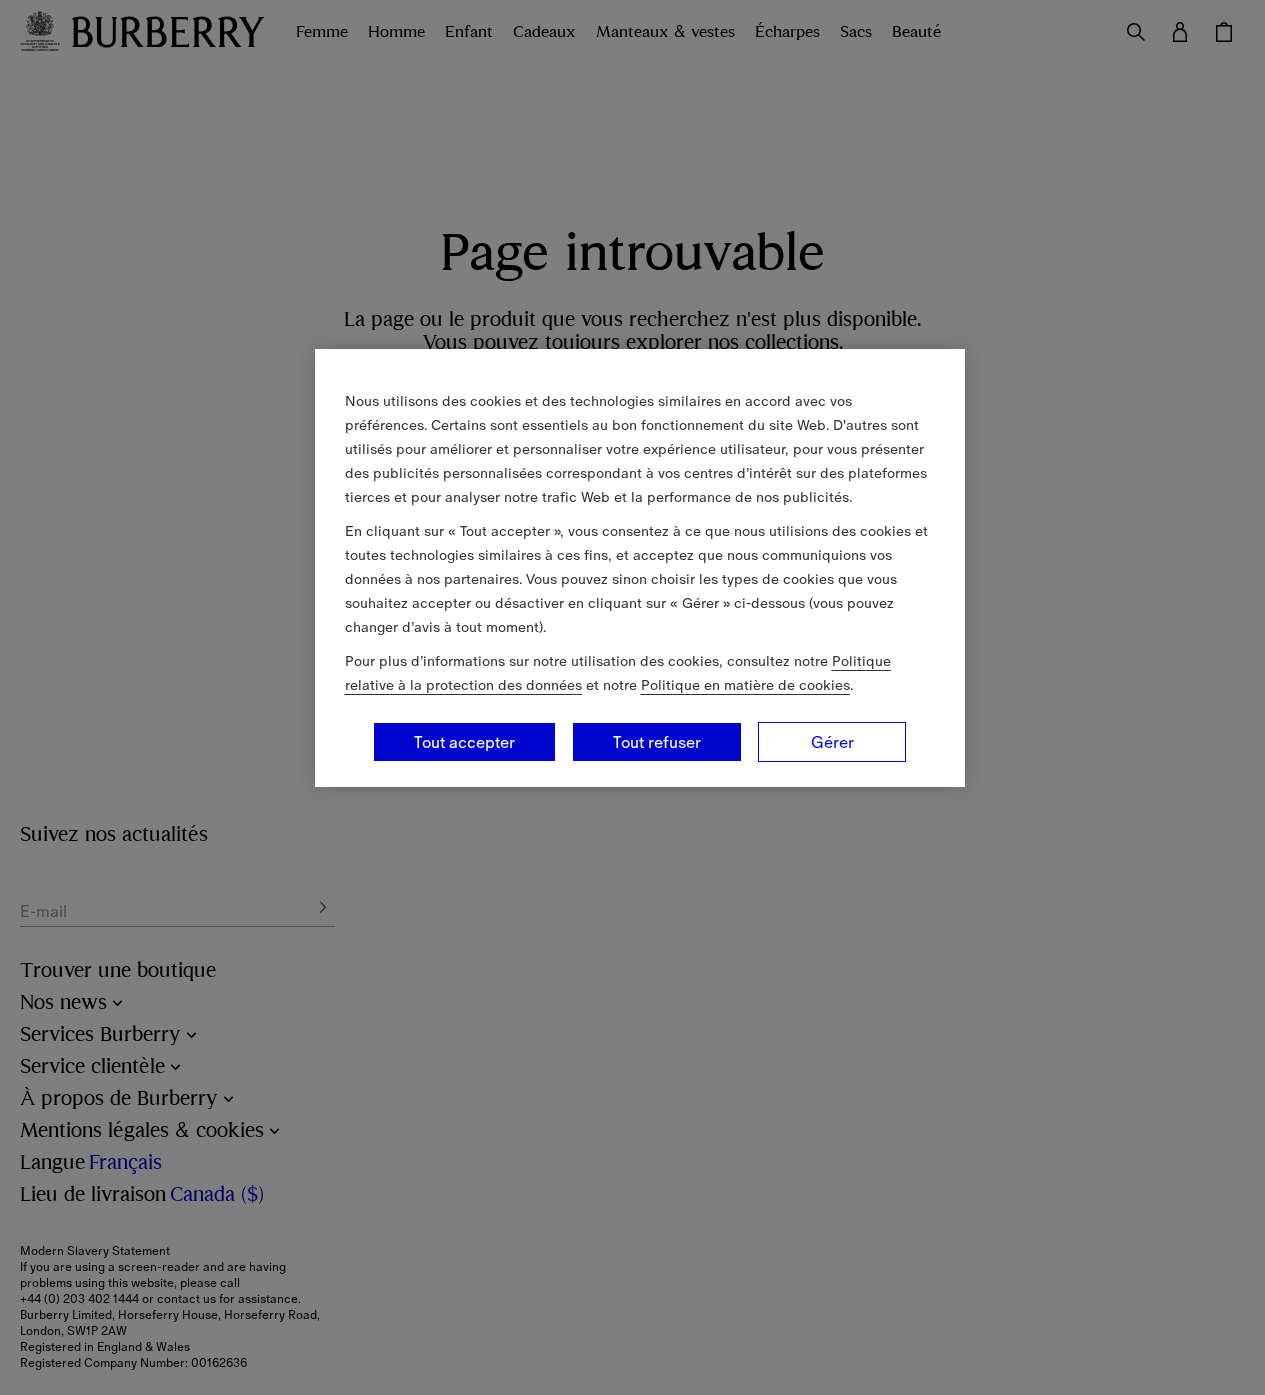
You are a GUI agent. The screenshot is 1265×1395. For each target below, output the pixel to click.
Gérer (832, 742)
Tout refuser (657, 742)
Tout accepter (464, 742)
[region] (640, 568)
